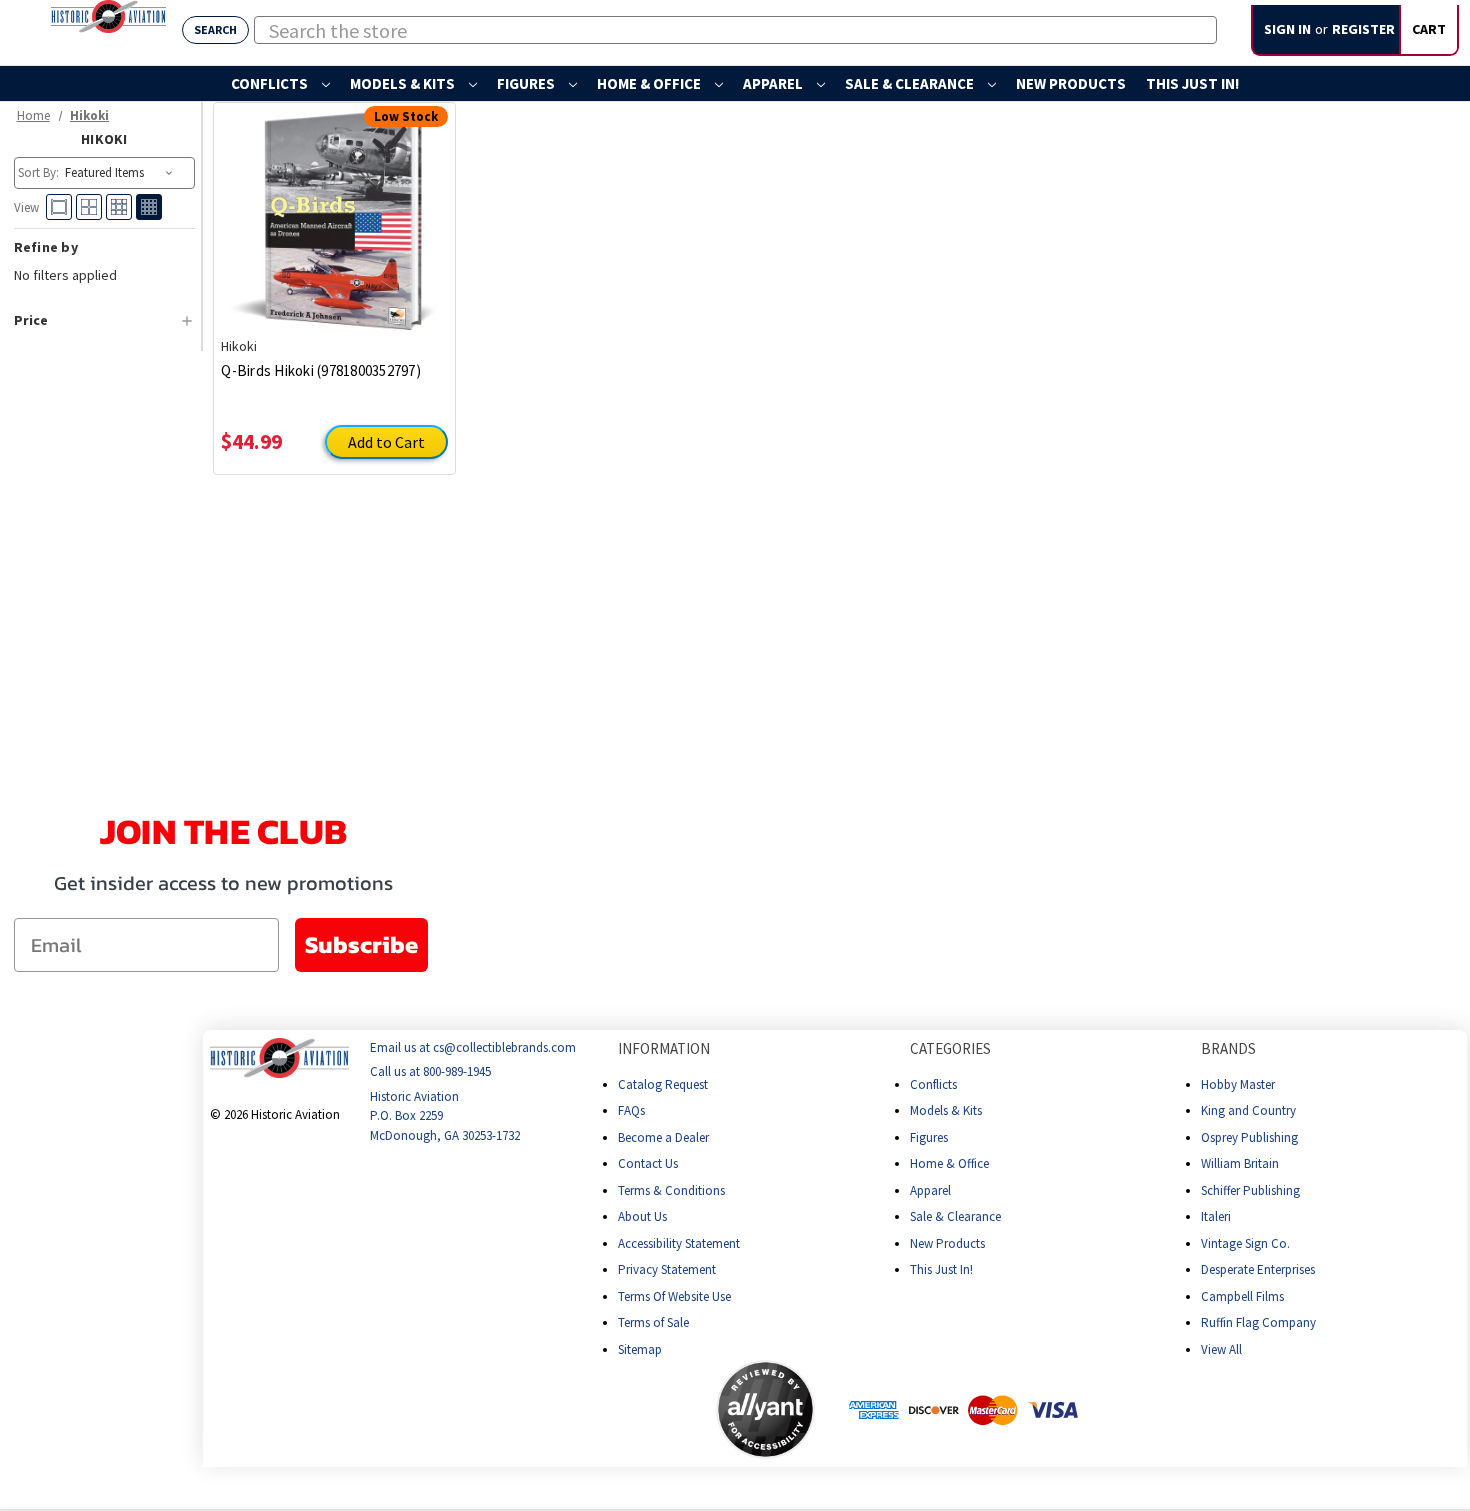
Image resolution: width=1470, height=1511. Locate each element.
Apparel (774, 83)
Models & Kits (404, 83)
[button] (637, 1410)
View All (1221, 1349)
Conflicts (271, 83)
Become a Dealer (663, 1137)
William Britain (1240, 1163)
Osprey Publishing (1249, 1137)
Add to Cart (386, 442)
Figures (527, 83)
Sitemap (640, 1349)
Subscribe (361, 944)
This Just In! (1192, 83)
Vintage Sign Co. (1245, 1243)
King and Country (1248, 1110)
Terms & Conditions (671, 1190)
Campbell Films (1242, 1296)
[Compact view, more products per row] (119, 207)
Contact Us (648, 1163)
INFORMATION (664, 1048)
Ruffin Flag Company (1258, 1322)
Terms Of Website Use (674, 1296)
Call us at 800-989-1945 (430, 1072)
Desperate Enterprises (1258, 1269)
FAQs (631, 1110)
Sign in (1287, 29)
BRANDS (1228, 1048)
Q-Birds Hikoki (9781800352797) (321, 370)
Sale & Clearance (911, 83)
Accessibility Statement (679, 1243)
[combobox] (735, 30)
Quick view (334, 205)
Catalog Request (663, 1084)
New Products (1071, 83)
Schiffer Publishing (1250, 1190)
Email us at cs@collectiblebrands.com (473, 1047)
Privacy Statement (667, 1269)
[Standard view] (89, 207)
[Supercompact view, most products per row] (149, 207)
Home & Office (650, 83)
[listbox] (120, 173)
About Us (642, 1216)
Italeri (1216, 1216)
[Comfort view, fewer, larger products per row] (59, 207)
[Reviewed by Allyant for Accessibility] (765, 1409)
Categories (950, 1048)
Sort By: (38, 172)
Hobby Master (1238, 1084)
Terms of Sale (653, 1322)
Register (1363, 29)
